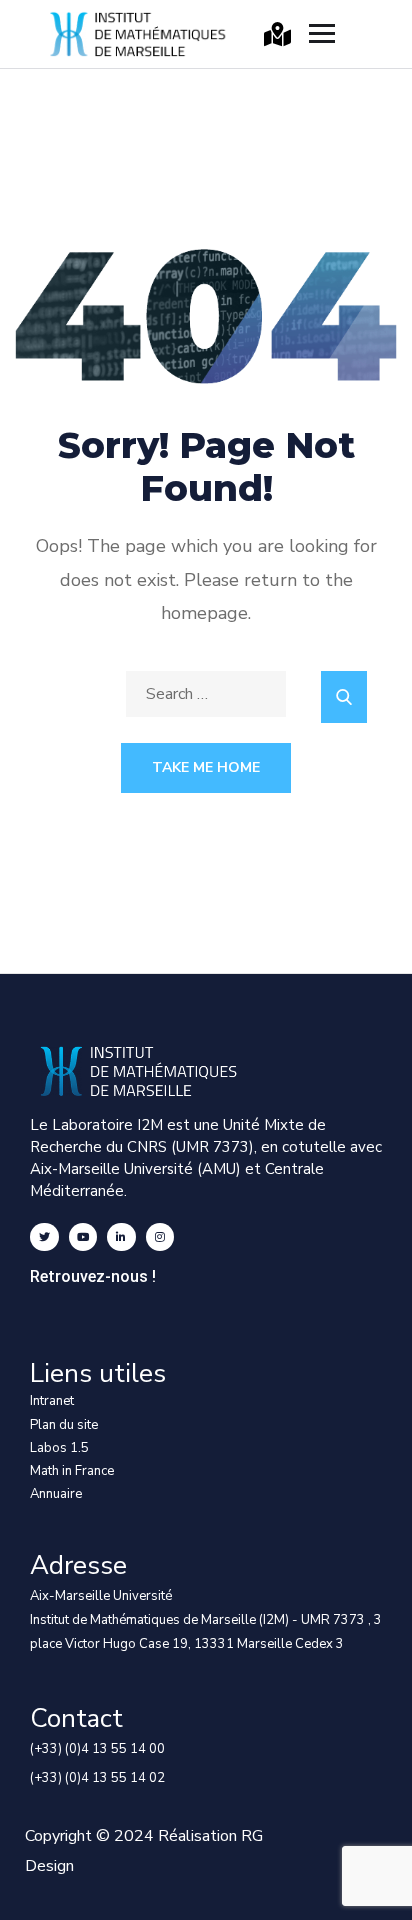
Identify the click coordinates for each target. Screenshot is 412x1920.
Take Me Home (206, 767)
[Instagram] (160, 1237)
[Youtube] (83, 1237)
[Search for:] (206, 694)
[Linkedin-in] (121, 1237)
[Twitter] (44, 1237)
